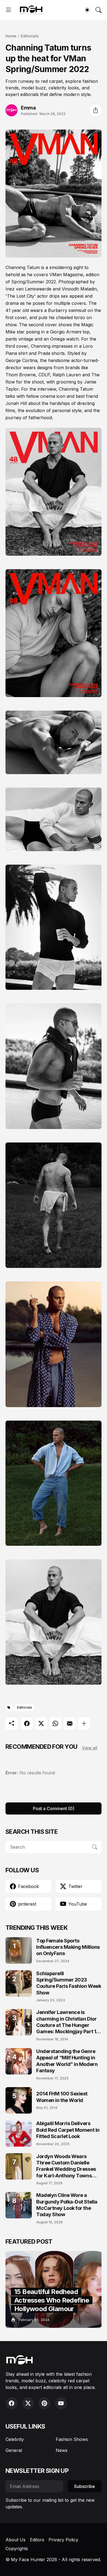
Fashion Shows (72, 2439)
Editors (37, 2540)
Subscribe (85, 2486)
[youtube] (61, 2403)
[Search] (98, 10)
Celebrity (15, 2439)
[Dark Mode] (87, 10)
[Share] (95, 110)
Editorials (30, 36)
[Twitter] (41, 1723)
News (62, 2450)
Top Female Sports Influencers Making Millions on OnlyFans (68, 1947)
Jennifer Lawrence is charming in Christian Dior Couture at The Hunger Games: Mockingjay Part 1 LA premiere (66, 2022)
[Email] (70, 1723)
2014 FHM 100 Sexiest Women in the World (62, 2097)
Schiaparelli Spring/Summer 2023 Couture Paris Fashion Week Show (69, 1983)
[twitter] (28, 2403)
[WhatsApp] (55, 1723)
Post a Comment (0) (54, 1808)
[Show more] (84, 1723)
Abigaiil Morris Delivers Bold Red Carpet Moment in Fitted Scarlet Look (68, 2130)
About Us (16, 2540)
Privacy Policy (63, 2540)
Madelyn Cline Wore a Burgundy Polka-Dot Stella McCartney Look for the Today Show (67, 2205)
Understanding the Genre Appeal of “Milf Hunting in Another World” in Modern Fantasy (67, 2061)
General (14, 2450)
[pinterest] (44, 2403)
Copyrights (17, 2548)
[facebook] (12, 2403)
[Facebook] (27, 1723)
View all (90, 1748)
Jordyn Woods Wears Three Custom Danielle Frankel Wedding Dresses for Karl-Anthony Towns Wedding (66, 2166)
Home (11, 36)
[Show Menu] (9, 10)
